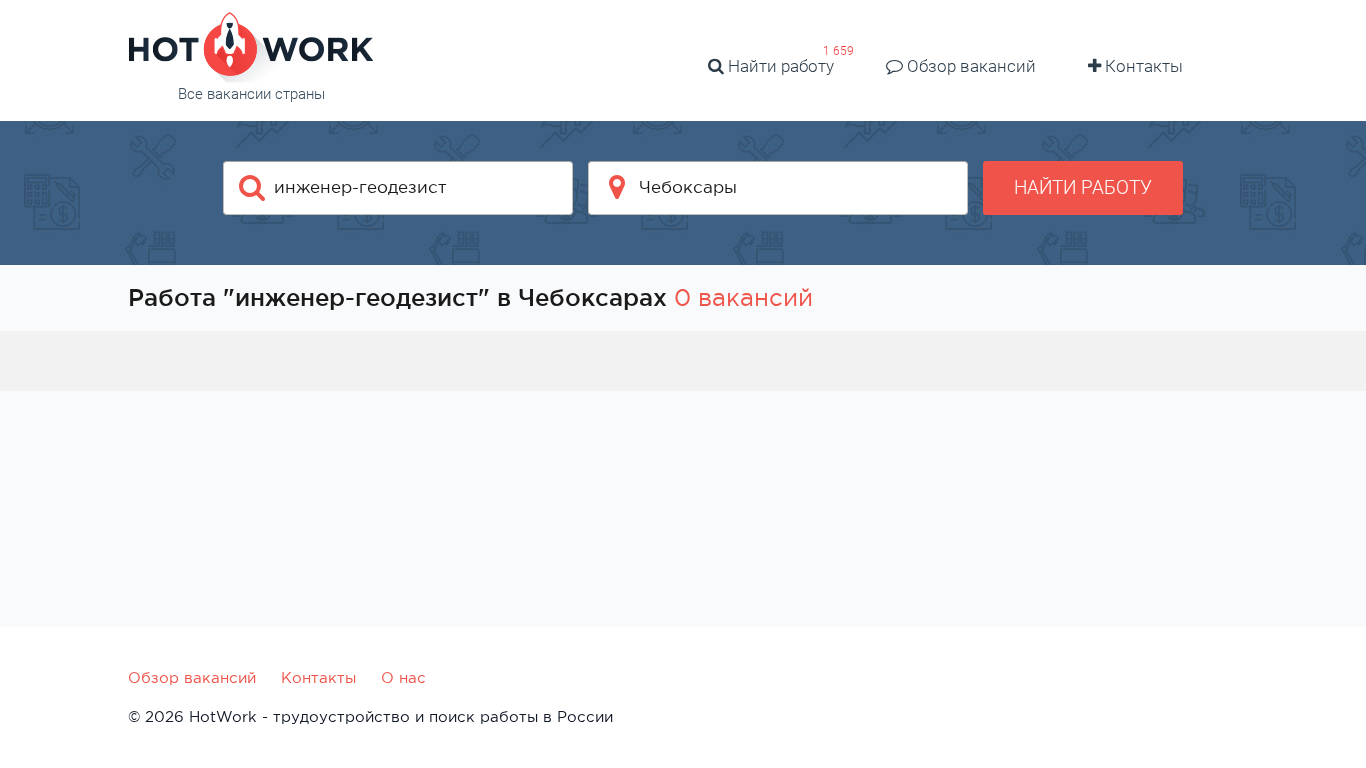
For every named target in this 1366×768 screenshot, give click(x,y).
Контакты (1142, 66)
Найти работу (779, 66)
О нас (403, 677)
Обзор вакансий (969, 66)
